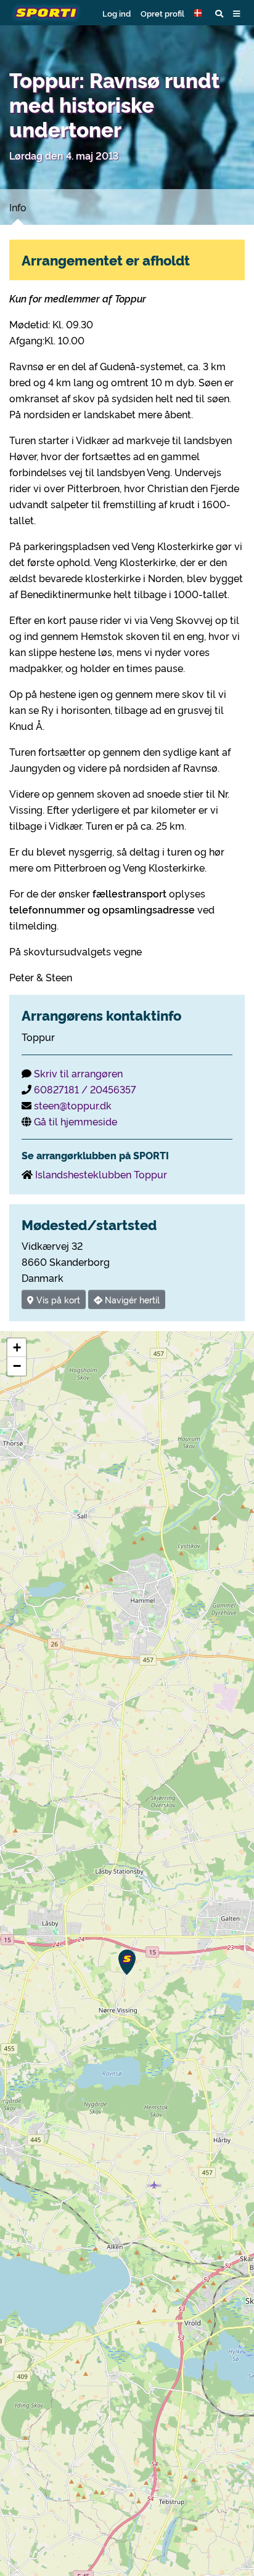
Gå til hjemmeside (76, 1121)
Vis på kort (57, 1299)
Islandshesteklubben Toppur (101, 1174)
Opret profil (162, 13)
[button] (200, 13)
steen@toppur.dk (73, 1105)
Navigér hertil (131, 1299)
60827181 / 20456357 (85, 1089)
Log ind (117, 13)
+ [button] (17, 1347)
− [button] (17, 1366)
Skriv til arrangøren (78, 1073)
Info (18, 207)
